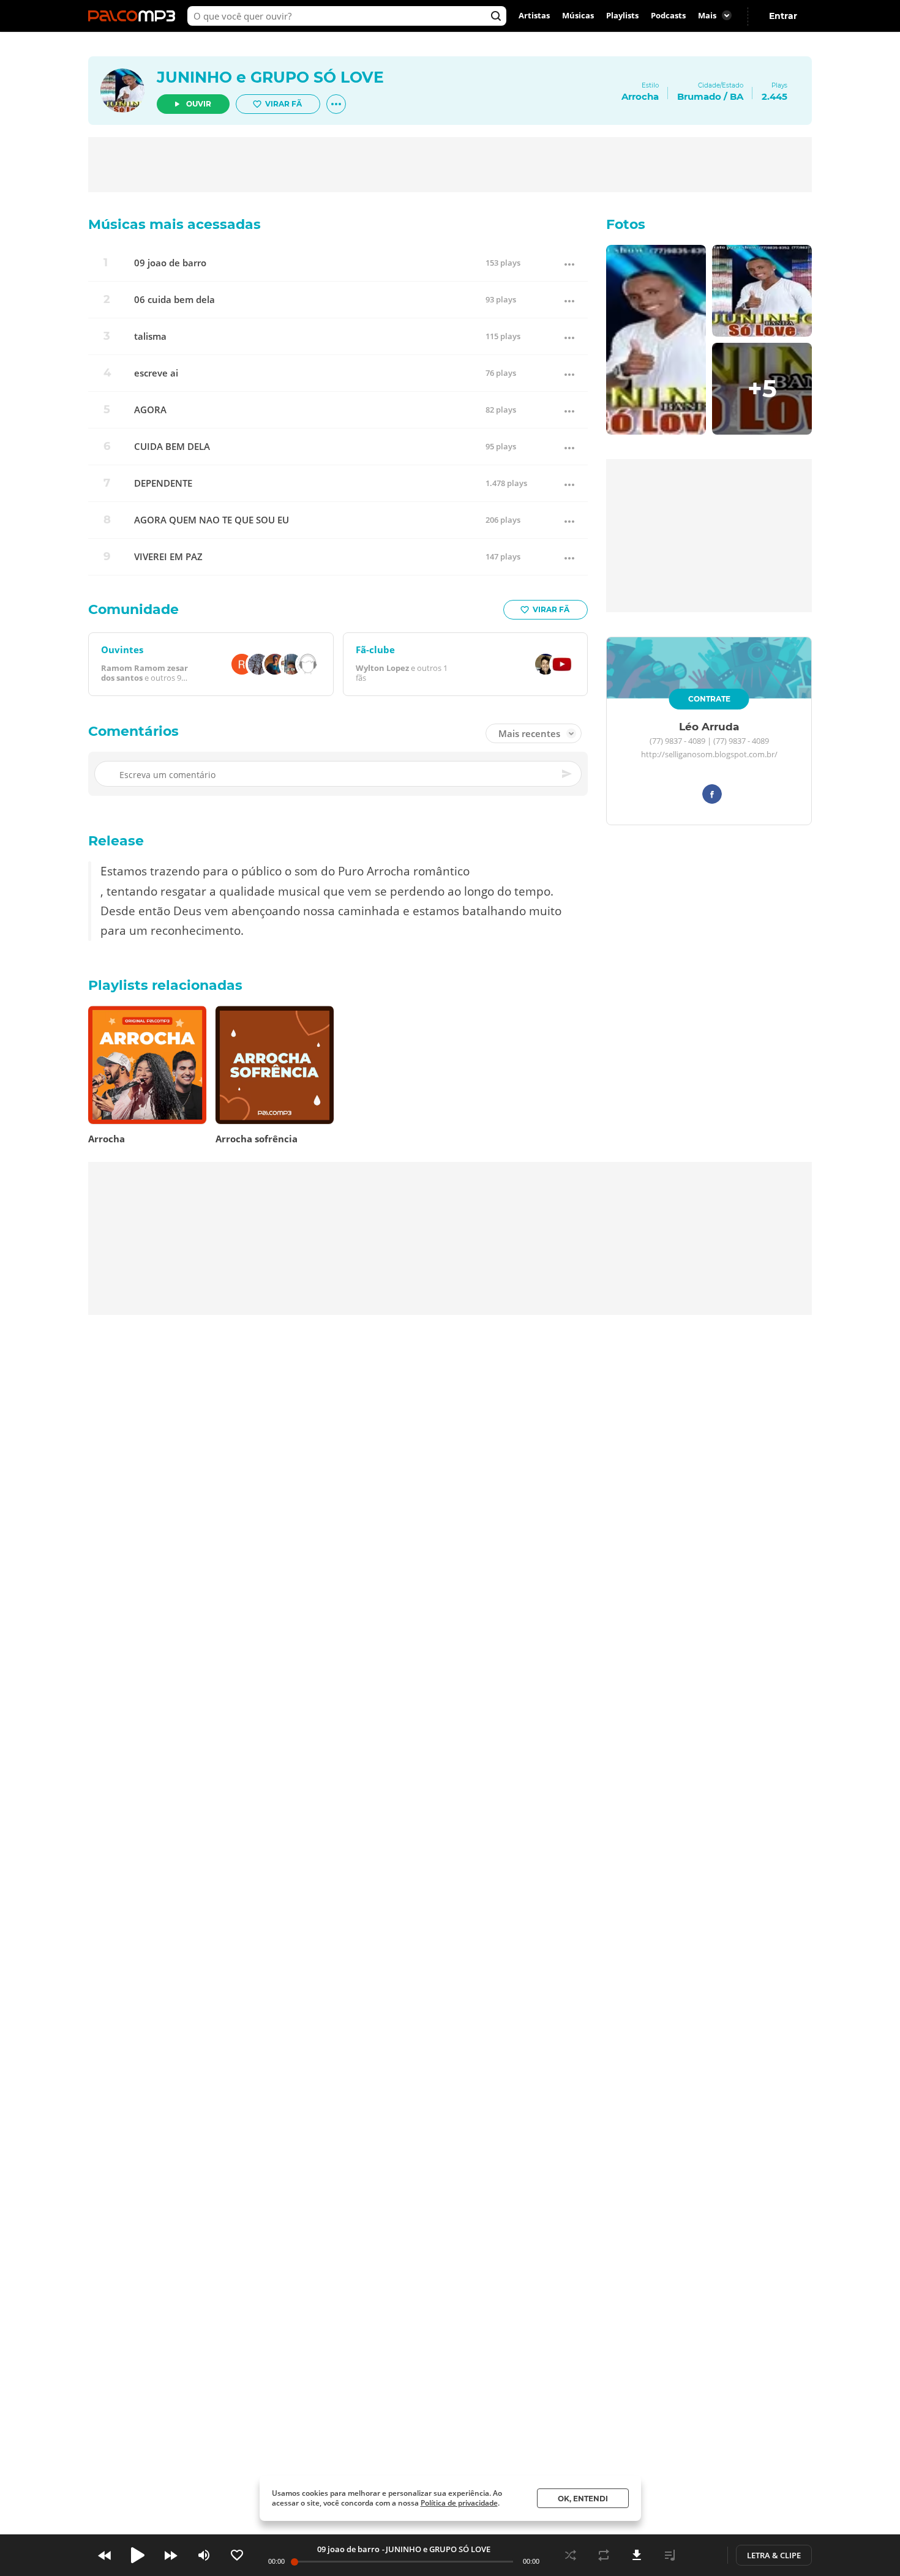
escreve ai (156, 373)
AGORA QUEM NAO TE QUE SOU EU (212, 520)
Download (637, 2555)
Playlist (670, 2555)
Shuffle (571, 2555)
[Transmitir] (703, 2555)
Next (171, 2555)
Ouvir (199, 104)
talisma (150, 336)
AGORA (150, 410)
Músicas (578, 16)
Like (237, 2555)
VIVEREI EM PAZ (168, 557)
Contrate (709, 699)
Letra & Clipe (774, 2555)
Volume (204, 2555)
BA (737, 96)
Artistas (534, 16)
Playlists (622, 16)
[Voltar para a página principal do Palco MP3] (135, 16)
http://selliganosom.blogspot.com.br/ (709, 755)
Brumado (699, 96)
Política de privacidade (459, 2503)
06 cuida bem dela (174, 300)
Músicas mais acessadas (174, 224)
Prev (105, 2555)
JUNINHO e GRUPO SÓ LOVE (270, 77)
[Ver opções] (336, 104)
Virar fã (283, 104)
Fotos (626, 224)
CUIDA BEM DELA (172, 447)
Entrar (783, 16)
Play (138, 2555)
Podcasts (668, 16)
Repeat (604, 2555)
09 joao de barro (170, 263)
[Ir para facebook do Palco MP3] (712, 796)
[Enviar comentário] (568, 774)
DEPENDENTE (163, 483)
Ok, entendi (583, 2499)
